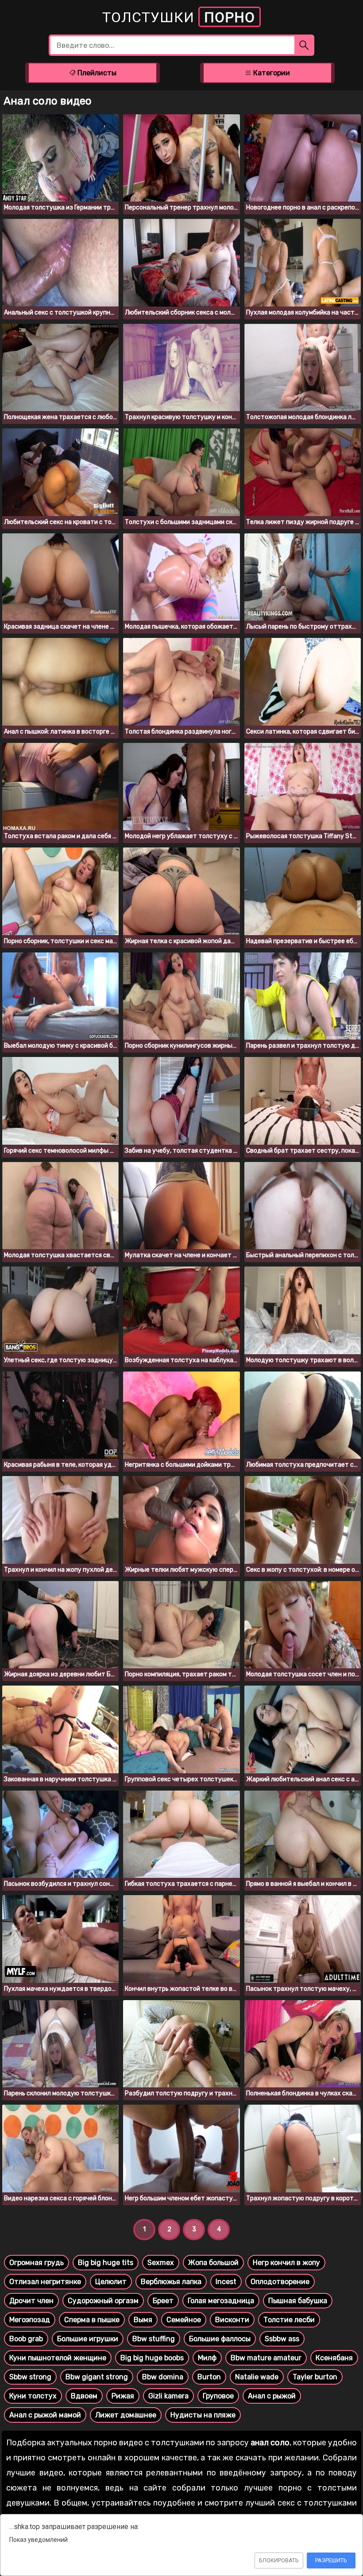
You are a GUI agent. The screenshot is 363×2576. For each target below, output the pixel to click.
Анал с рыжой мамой (45, 2415)
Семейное (184, 2320)
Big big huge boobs (152, 2358)
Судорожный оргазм (103, 2301)
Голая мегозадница (221, 2301)
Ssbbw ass (282, 2339)
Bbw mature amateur (266, 2358)
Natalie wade (257, 2377)
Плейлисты (96, 73)
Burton (209, 2377)
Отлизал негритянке (45, 2282)
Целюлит (111, 2282)
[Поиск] (304, 45)
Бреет (163, 2301)
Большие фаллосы (220, 2339)
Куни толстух (33, 2396)
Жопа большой (213, 2263)
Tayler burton (315, 2377)
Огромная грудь (37, 2263)
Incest (226, 2282)
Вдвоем (84, 2396)
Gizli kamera (168, 2396)
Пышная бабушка (298, 2301)
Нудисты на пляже (203, 2415)
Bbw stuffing (154, 2339)
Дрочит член (31, 2301)
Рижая (123, 2396)
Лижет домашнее (126, 2415)
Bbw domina (163, 2377)
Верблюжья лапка (171, 2282)
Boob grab (26, 2339)
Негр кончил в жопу (286, 2263)
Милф (207, 2358)
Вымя (143, 2320)
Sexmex (161, 2263)
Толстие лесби (289, 2320)
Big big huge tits (106, 2263)
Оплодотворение (280, 2282)
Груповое (218, 2396)
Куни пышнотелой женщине (58, 2358)
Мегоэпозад (30, 2320)
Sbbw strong (30, 2377)
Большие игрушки (88, 2339)
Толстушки (179, 17)
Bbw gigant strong (97, 2377)
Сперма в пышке (92, 2320)
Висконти (232, 2320)
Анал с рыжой (272, 2396)
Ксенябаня (334, 2358)
